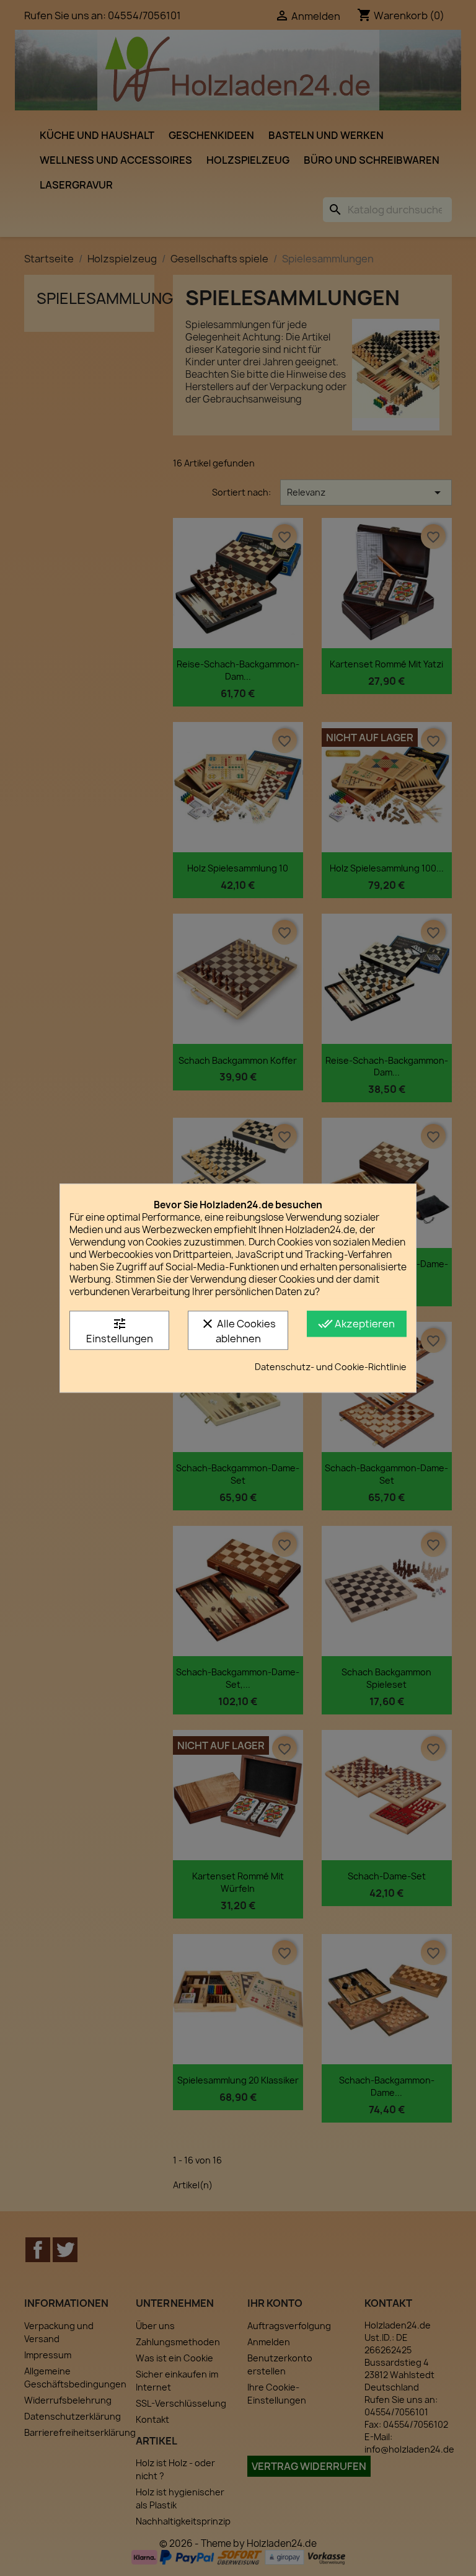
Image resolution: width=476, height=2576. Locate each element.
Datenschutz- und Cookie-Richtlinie (331, 1367)
